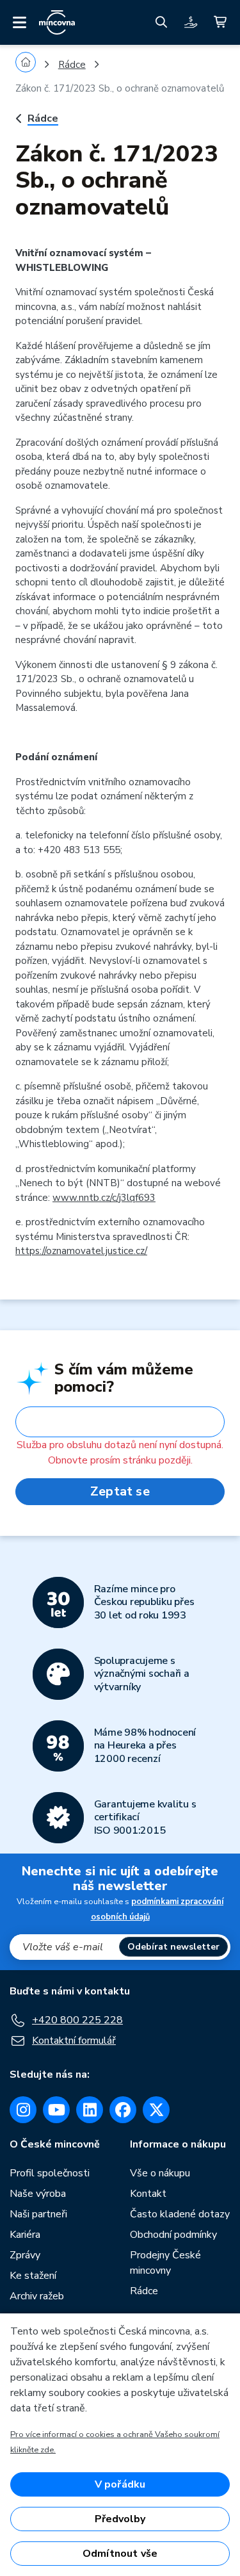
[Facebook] (123, 2110)
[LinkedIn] (90, 2110)
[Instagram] (23, 2110)
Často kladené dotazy (180, 2214)
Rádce (72, 65)
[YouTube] (56, 2110)
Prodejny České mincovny (165, 2263)
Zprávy (25, 2255)
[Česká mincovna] (57, 22)
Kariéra (25, 2235)
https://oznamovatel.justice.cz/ (81, 1251)
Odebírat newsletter (173, 1947)
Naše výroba (38, 2194)
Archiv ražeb (37, 2296)
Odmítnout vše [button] (120, 2554)
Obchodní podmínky (173, 2235)
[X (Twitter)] (156, 2110)
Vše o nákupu (160, 2173)
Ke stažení (33, 2276)
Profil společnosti (50, 2173)
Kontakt (148, 2194)
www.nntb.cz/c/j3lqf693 (104, 1198)
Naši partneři (38, 2214)
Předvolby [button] (120, 2519)
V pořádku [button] (120, 2484)
